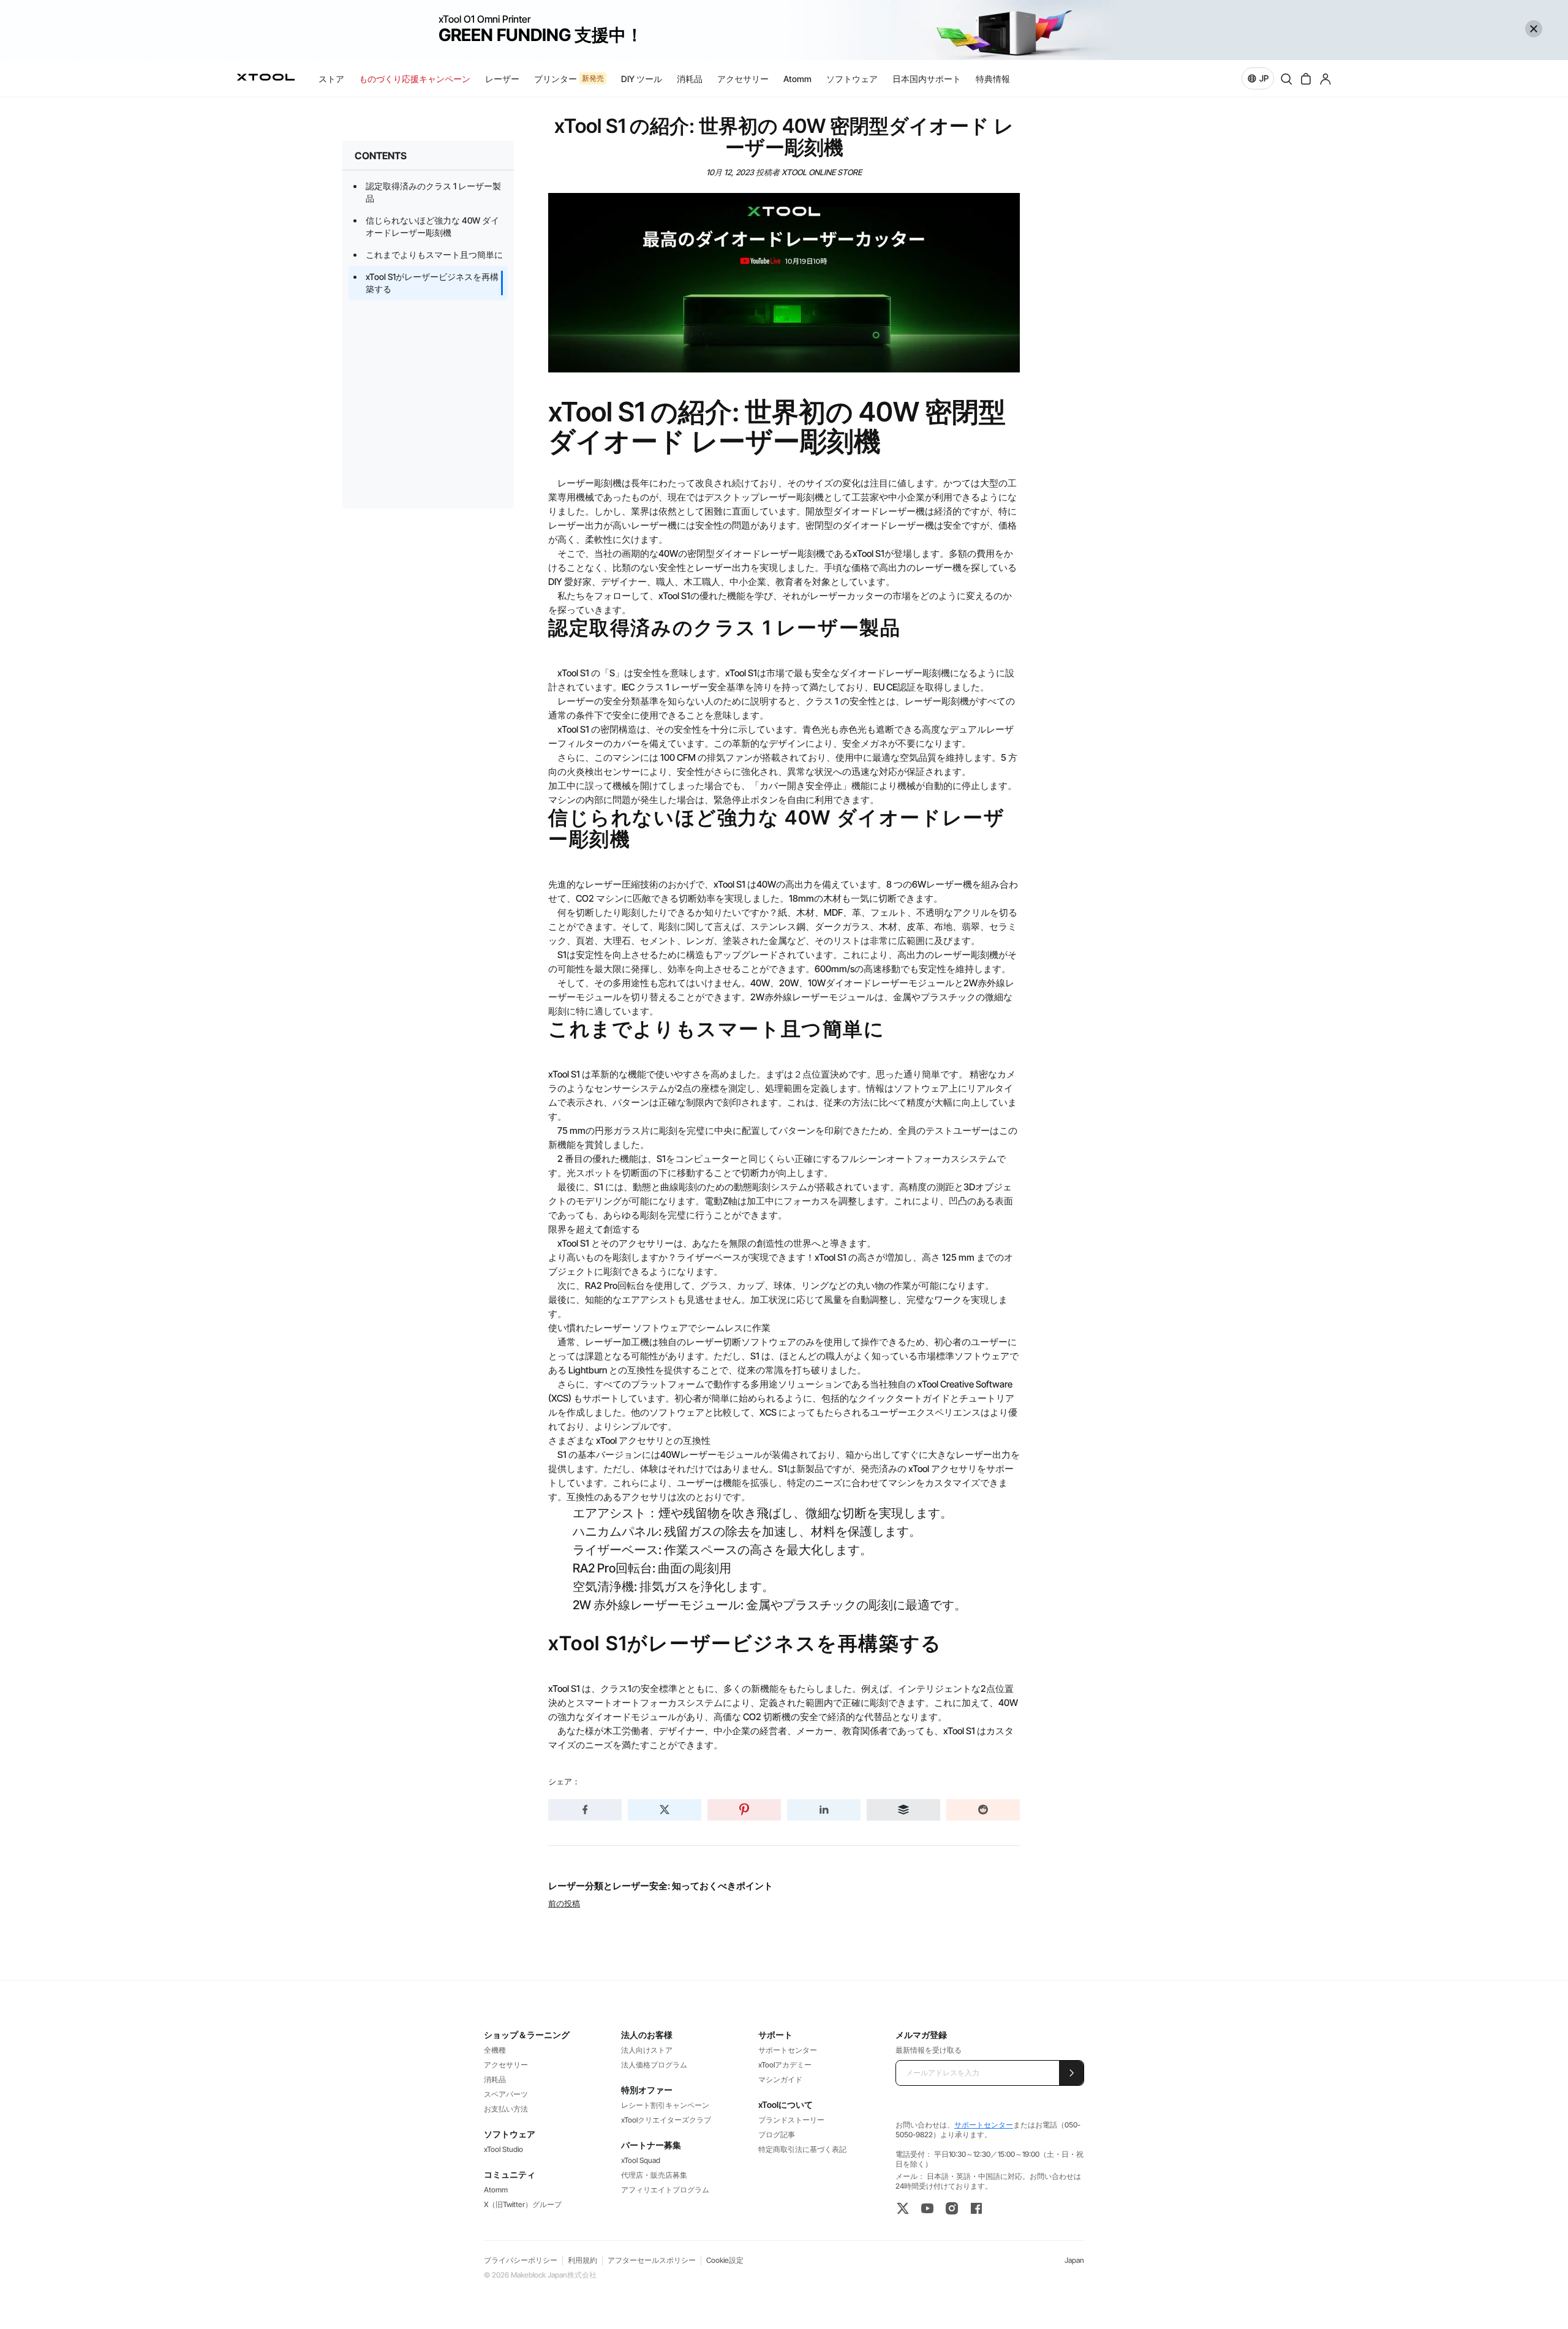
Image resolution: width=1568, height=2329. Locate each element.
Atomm (496, 2190)
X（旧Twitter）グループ (523, 2204)
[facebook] (976, 2208)
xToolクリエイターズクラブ (666, 2120)
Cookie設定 (725, 2260)
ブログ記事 (777, 2135)
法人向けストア (647, 2050)
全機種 (495, 2050)
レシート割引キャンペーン (665, 2105)
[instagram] (952, 2208)
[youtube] (927, 2208)
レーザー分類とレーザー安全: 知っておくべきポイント (661, 1886)
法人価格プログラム (654, 2065)
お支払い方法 (506, 2109)
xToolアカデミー (785, 2065)
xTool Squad (641, 2160)
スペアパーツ (506, 2094)
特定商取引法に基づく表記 (802, 2149)
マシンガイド (780, 2079)
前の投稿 (564, 1903)
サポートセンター (788, 2050)
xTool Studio (503, 2149)
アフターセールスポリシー (652, 2260)
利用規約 (582, 2260)
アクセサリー (506, 2065)
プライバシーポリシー (521, 2260)
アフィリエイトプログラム (665, 2190)
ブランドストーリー (791, 2120)
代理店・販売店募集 (654, 2175)
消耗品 (495, 2079)
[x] (903, 2208)
